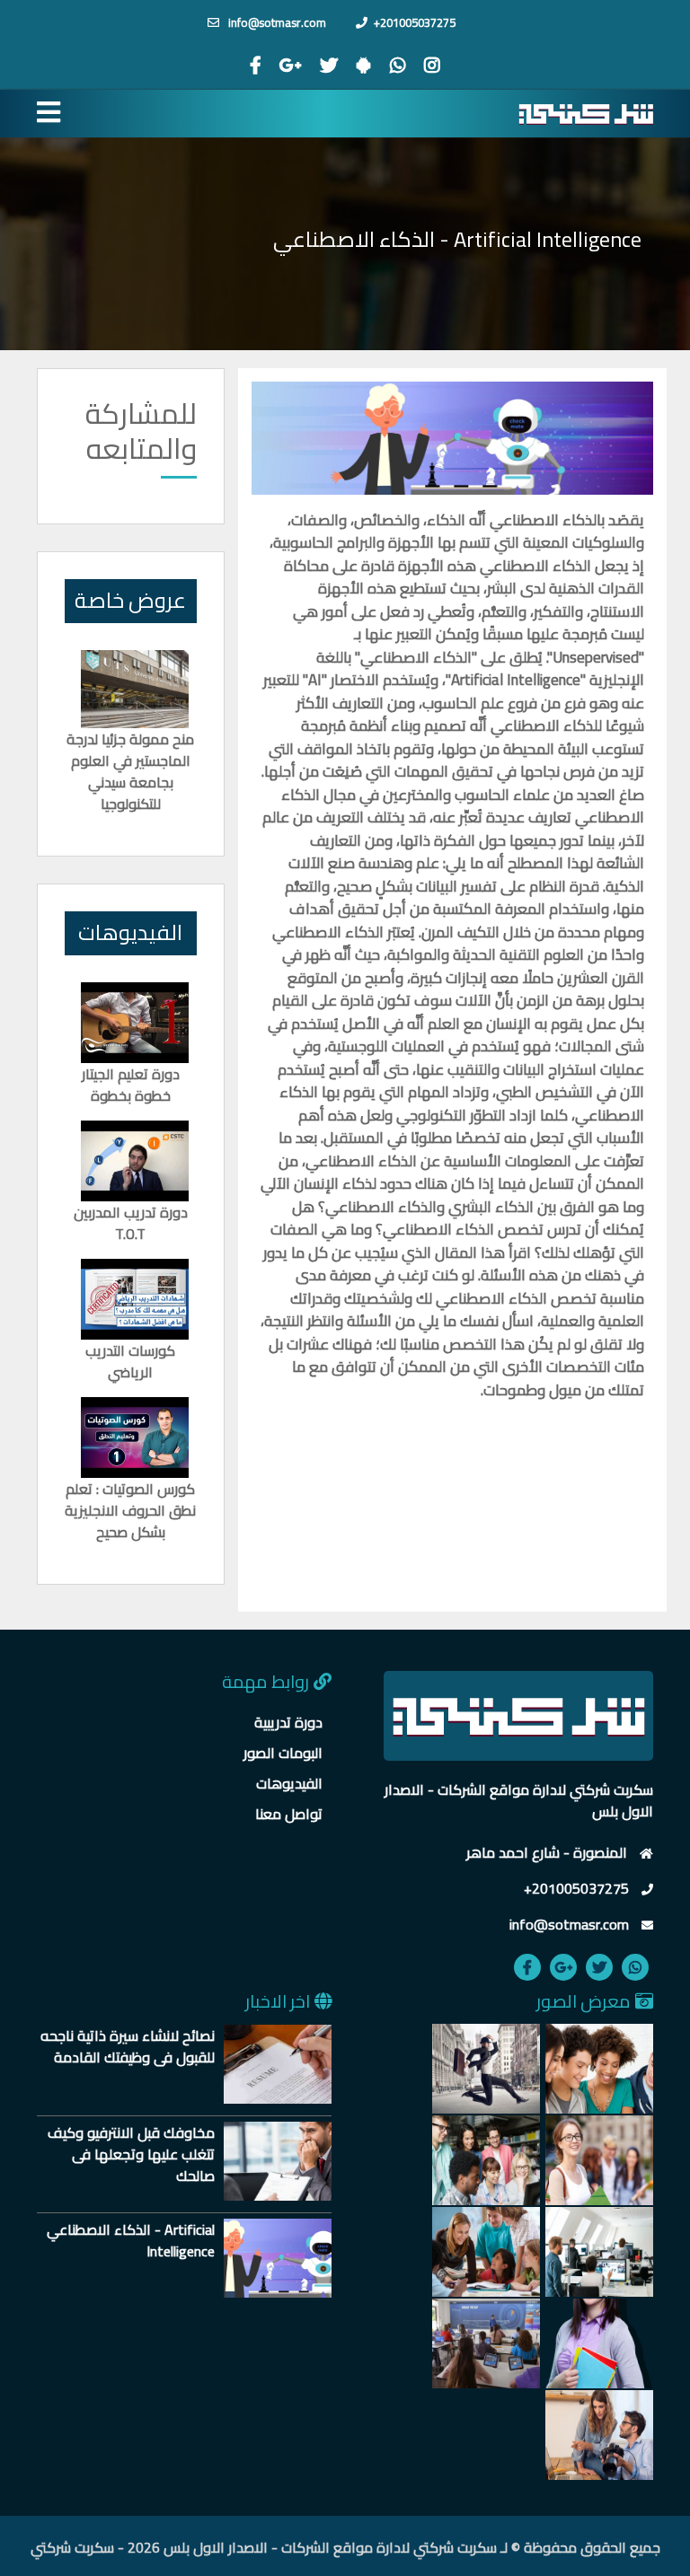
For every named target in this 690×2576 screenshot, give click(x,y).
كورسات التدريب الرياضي (130, 1361)
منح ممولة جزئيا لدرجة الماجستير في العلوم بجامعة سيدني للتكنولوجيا (130, 771)
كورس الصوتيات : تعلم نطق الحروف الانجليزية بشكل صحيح (130, 1510)
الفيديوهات (289, 1783)
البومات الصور (283, 1753)
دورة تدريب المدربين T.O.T (131, 1223)
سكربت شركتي (72, 2547)
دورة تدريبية (288, 1722)
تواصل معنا (289, 1814)
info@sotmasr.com (276, 22)
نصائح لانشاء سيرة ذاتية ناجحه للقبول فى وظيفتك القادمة (128, 2046)
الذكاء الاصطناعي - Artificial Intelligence (131, 2240)
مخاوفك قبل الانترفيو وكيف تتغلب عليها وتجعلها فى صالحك (131, 2154)
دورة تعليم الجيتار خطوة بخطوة (131, 1085)
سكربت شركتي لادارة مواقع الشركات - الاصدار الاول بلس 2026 (312, 2547)
